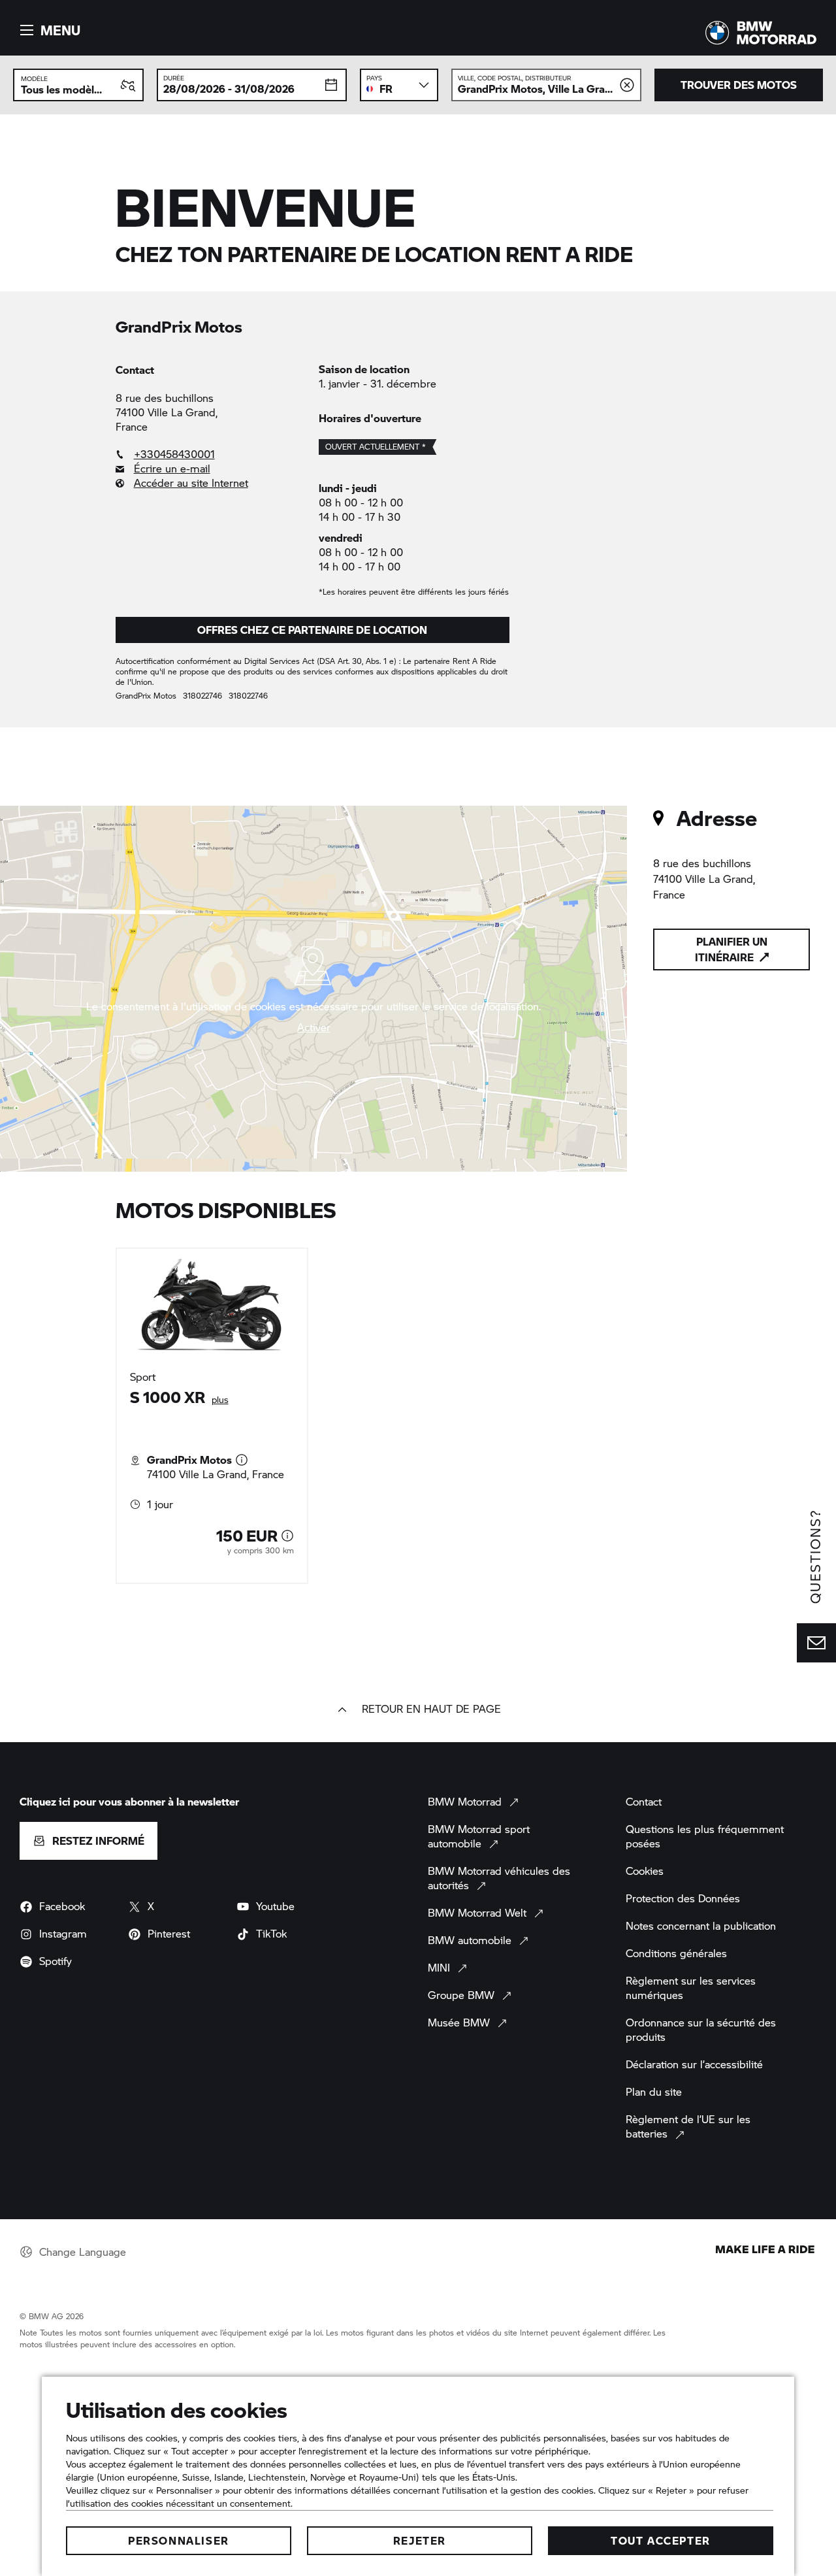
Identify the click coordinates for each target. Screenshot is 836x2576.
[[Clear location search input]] (627, 85)
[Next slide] (745, 1415)
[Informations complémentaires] (242, 1460)
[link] (211, 454)
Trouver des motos (739, 85)
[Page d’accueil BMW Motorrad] (761, 33)
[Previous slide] (91, 1415)
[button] (48, 30)
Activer (314, 1027)
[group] (418, 1416)
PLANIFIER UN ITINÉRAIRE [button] (731, 949)
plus (220, 1399)
